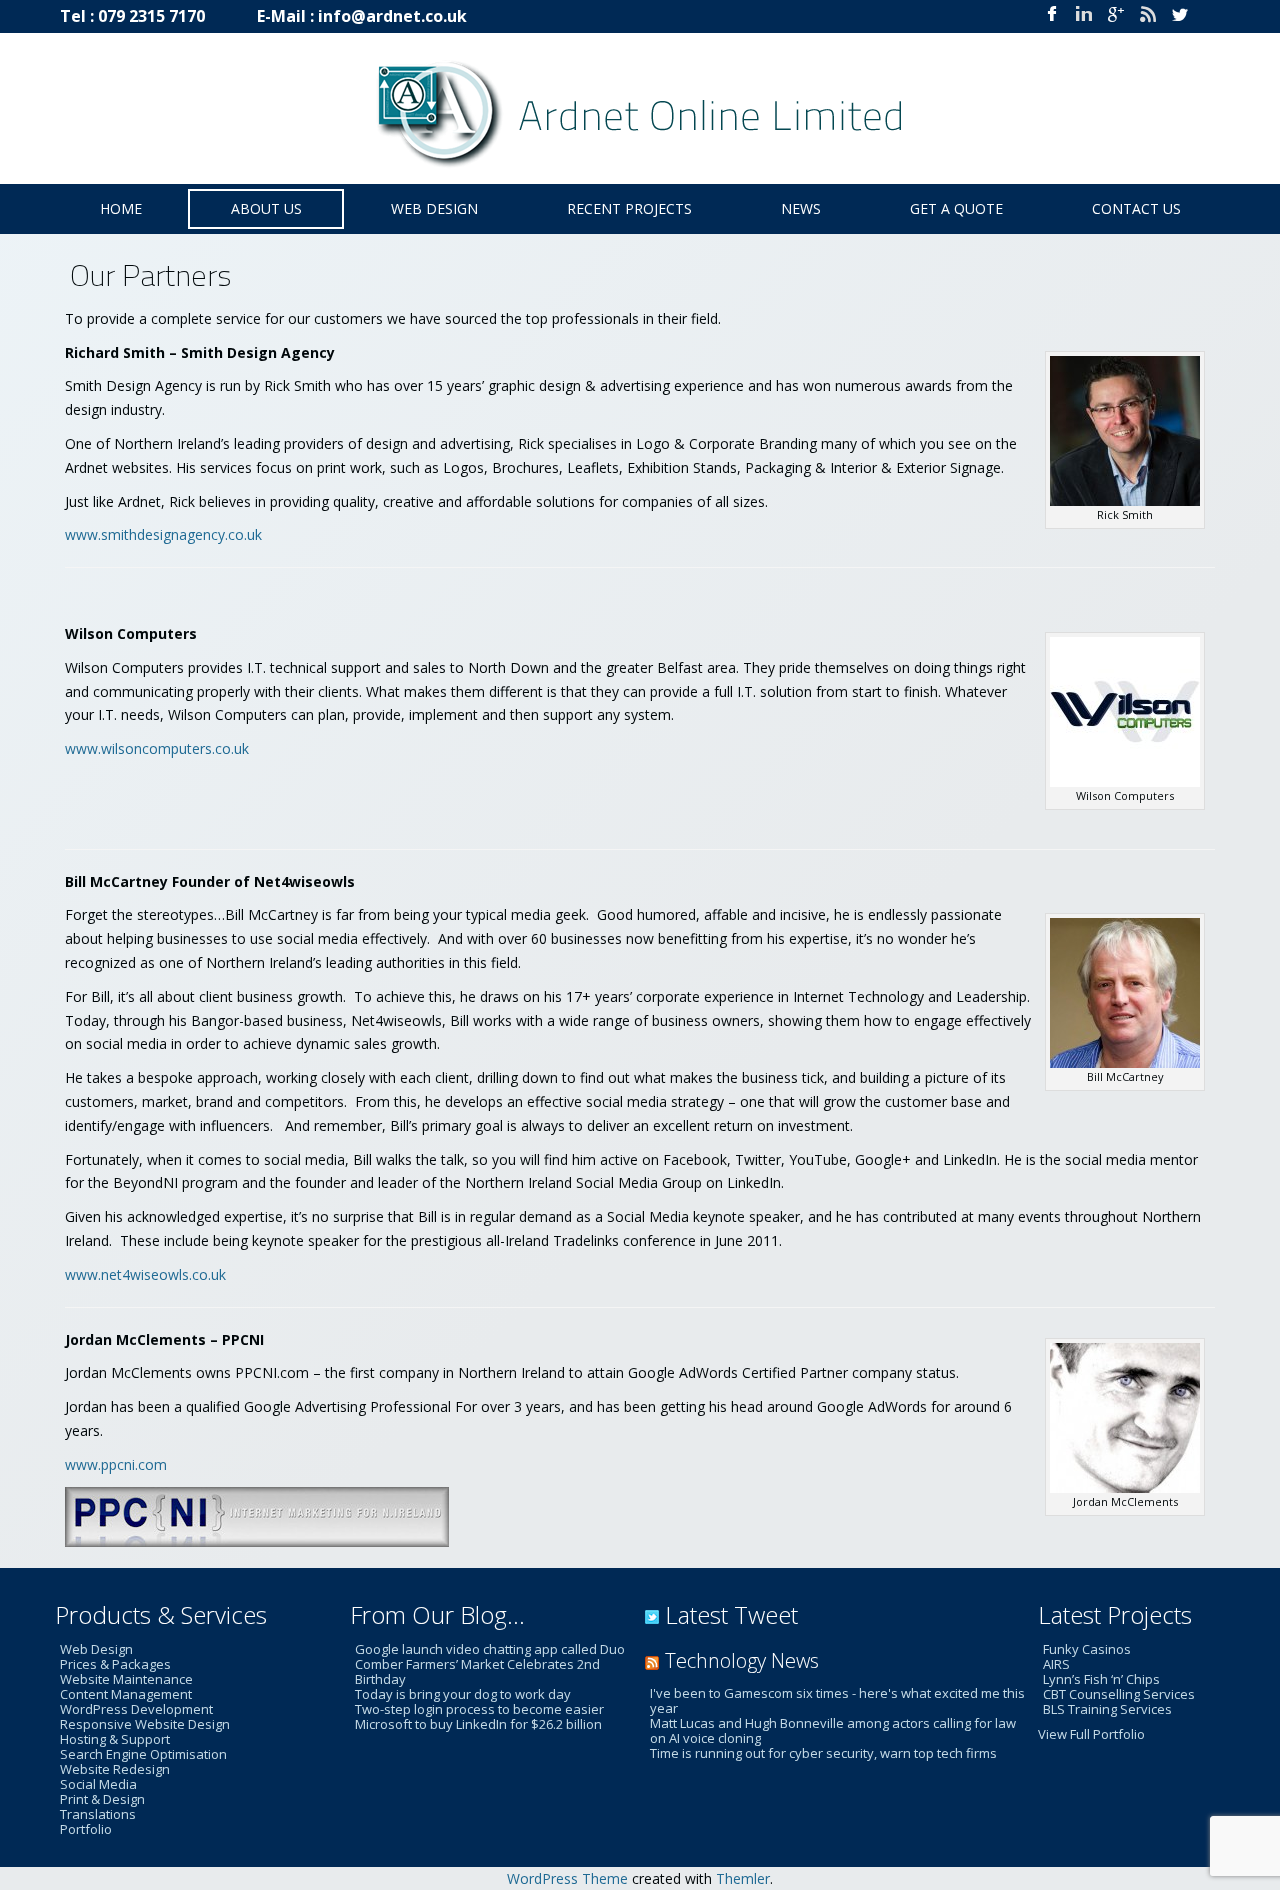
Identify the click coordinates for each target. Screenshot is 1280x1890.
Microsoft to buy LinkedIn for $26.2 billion (478, 1724)
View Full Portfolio (1091, 1734)
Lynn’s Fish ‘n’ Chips (1101, 1679)
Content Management (126, 1694)
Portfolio (86, 1829)
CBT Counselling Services (1119, 1694)
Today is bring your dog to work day (463, 1694)
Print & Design (102, 1799)
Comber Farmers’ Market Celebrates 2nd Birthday (477, 1671)
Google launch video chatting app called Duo (490, 1649)
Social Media (98, 1784)
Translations (98, 1814)
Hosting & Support (115, 1739)
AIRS (1056, 1664)
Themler (743, 1878)
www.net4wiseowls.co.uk (145, 1274)
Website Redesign (115, 1769)
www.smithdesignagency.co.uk (163, 534)
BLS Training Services (1107, 1709)
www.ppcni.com (116, 1464)
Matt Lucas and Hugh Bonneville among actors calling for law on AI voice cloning (833, 1730)
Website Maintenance (126, 1679)
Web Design (96, 1649)
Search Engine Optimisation (143, 1754)
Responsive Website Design (145, 1724)
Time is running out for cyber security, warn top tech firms (823, 1753)
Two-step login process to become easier (479, 1709)
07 (107, 16)
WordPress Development (136, 1709)
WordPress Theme (567, 1878)
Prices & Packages (115, 1664)
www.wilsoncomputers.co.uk (157, 748)
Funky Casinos (1087, 1649)
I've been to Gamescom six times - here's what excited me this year (837, 1700)
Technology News (742, 1660)
